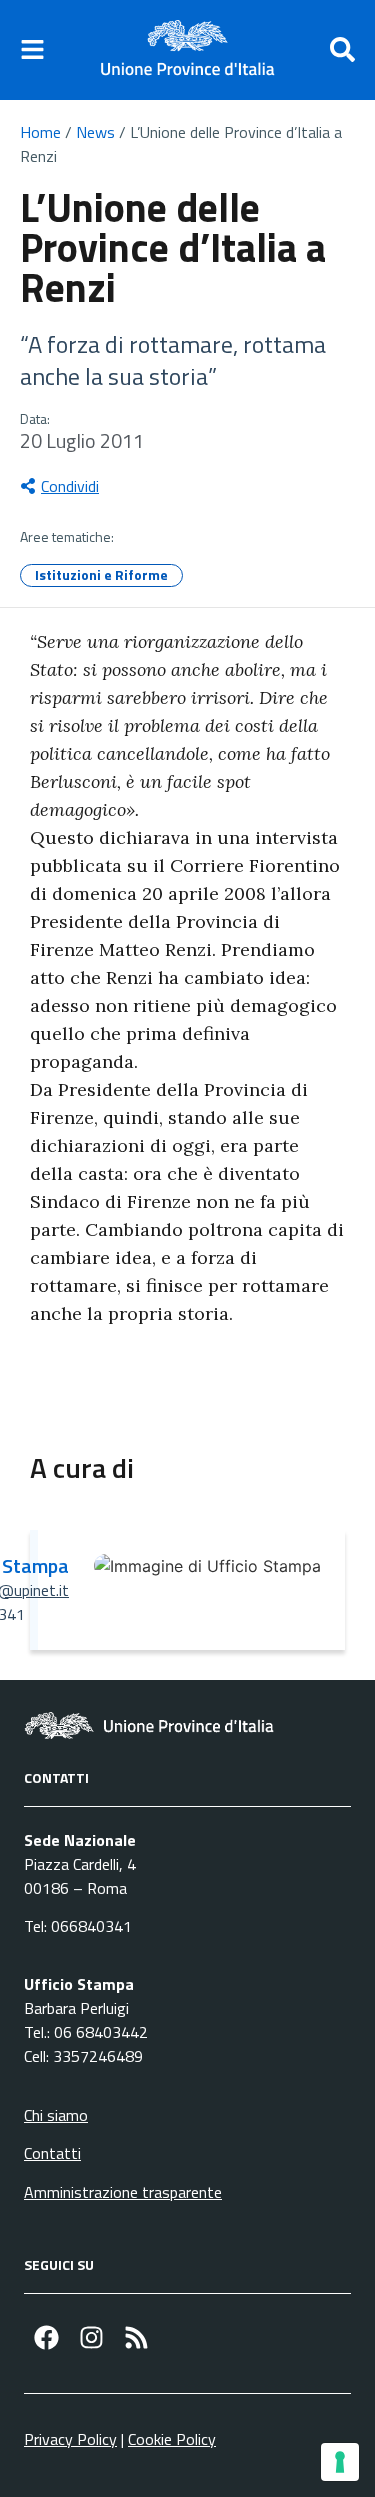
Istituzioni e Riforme (101, 574)
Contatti (52, 2153)
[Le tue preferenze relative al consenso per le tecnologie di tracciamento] (340, 2462)
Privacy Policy (70, 2439)
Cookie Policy (172, 2439)
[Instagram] (91, 2337)
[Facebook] (46, 2337)
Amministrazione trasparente (123, 2192)
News (95, 132)
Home (40, 132)
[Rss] (136, 2337)
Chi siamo (56, 2115)
